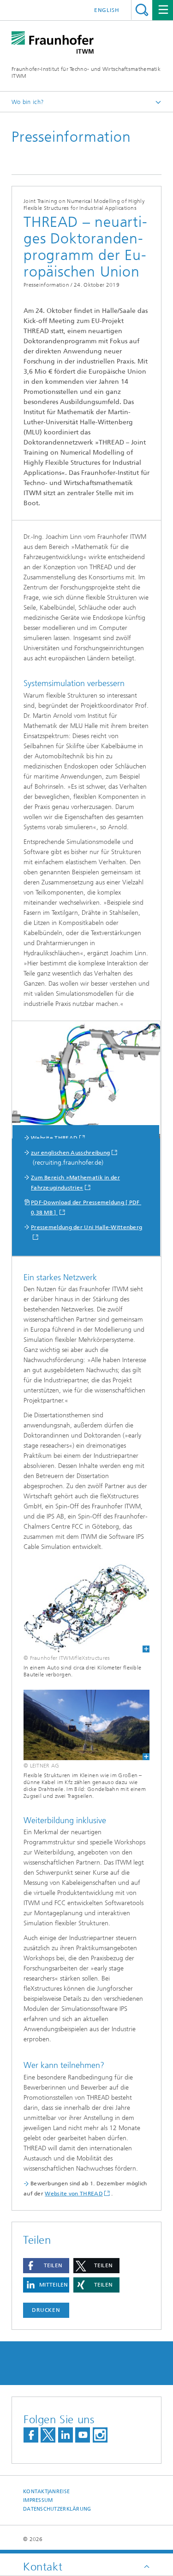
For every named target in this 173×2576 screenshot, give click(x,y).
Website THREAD (54, 1138)
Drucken (46, 2310)
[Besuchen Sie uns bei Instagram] (100, 2435)
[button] (46, 2266)
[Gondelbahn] (86, 1725)
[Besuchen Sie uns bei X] (48, 2435)
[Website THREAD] (86, 1082)
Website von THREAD (74, 2194)
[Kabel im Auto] (86, 1608)
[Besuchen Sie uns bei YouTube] (83, 2435)
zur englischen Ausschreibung (70, 1153)
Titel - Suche (142, 10)
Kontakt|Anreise (46, 2492)
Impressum (38, 2500)
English (107, 10)
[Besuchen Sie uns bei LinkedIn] (66, 2435)
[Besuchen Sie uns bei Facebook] (31, 2435)
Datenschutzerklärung (57, 2509)
